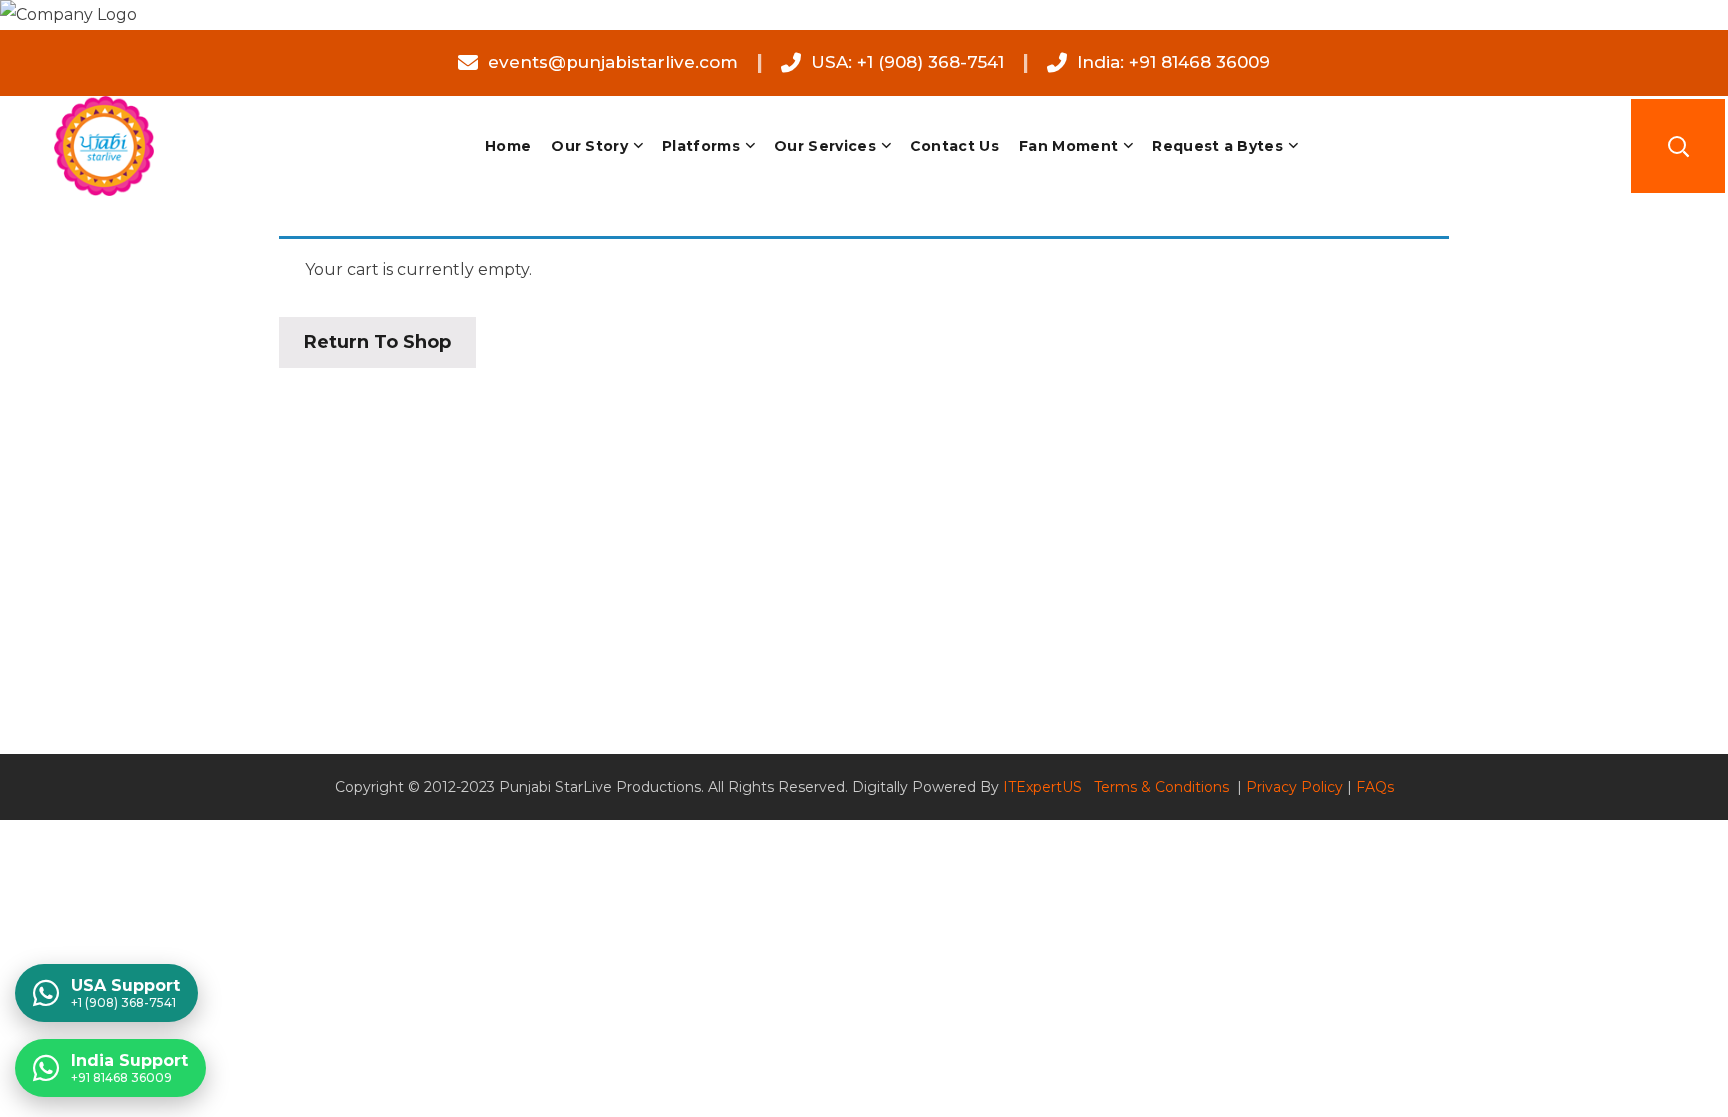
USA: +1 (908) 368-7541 (907, 62)
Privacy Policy (1294, 787)
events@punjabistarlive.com (613, 62)
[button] (1678, 146)
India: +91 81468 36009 (1173, 62)
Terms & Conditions (1163, 787)
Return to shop (377, 342)
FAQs (1375, 787)
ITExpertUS (1042, 787)
